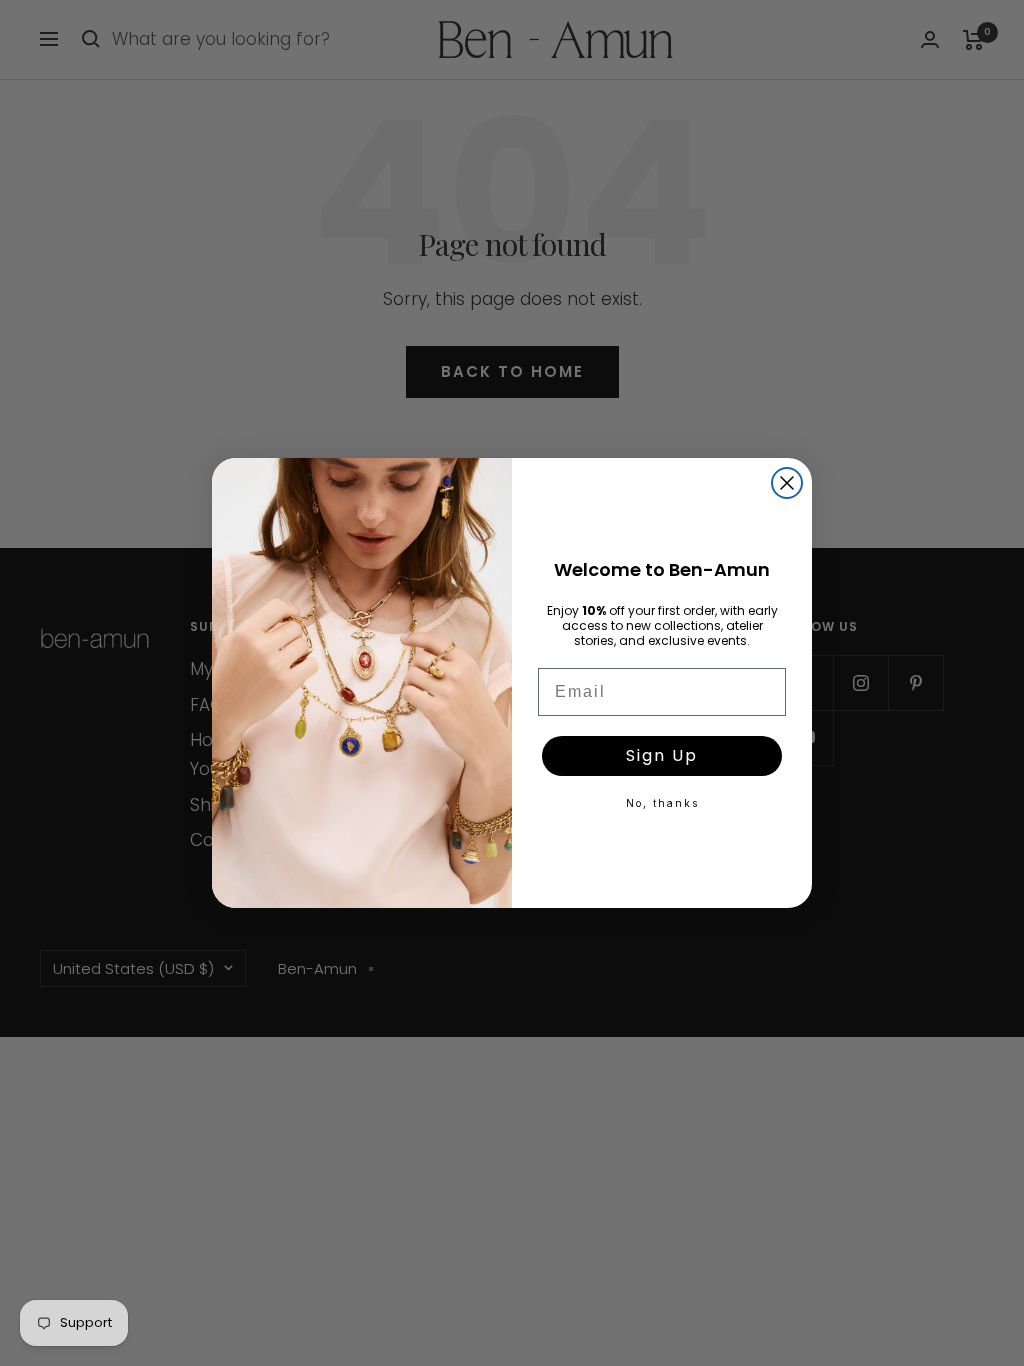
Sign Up (662, 755)
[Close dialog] (787, 483)
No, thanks (662, 803)
